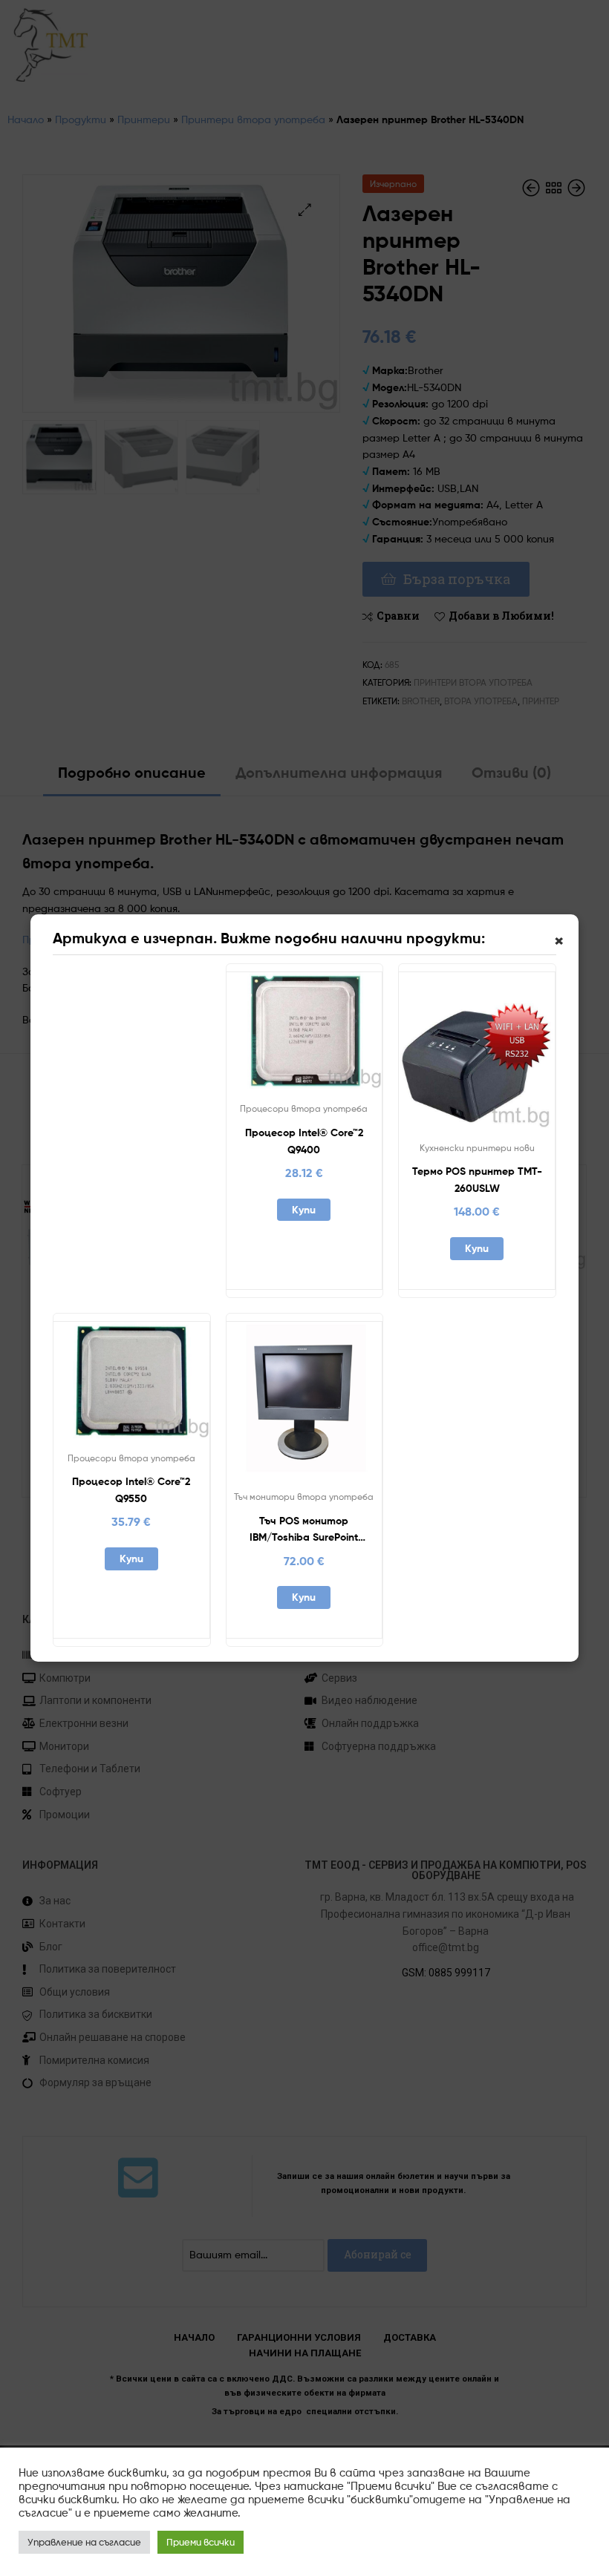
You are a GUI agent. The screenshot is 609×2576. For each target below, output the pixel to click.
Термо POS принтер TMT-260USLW (477, 1180)
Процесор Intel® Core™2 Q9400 (304, 1141)
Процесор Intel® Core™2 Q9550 (131, 1490)
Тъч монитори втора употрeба (304, 1497)
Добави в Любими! (267, 1037)
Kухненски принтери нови (477, 1148)
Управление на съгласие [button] (84, 2542)
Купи (304, 1210)
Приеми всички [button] (201, 2542)
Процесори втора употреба (304, 1108)
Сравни (304, 1037)
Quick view (340, 1037)
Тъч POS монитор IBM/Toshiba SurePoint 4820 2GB (304, 1530)
